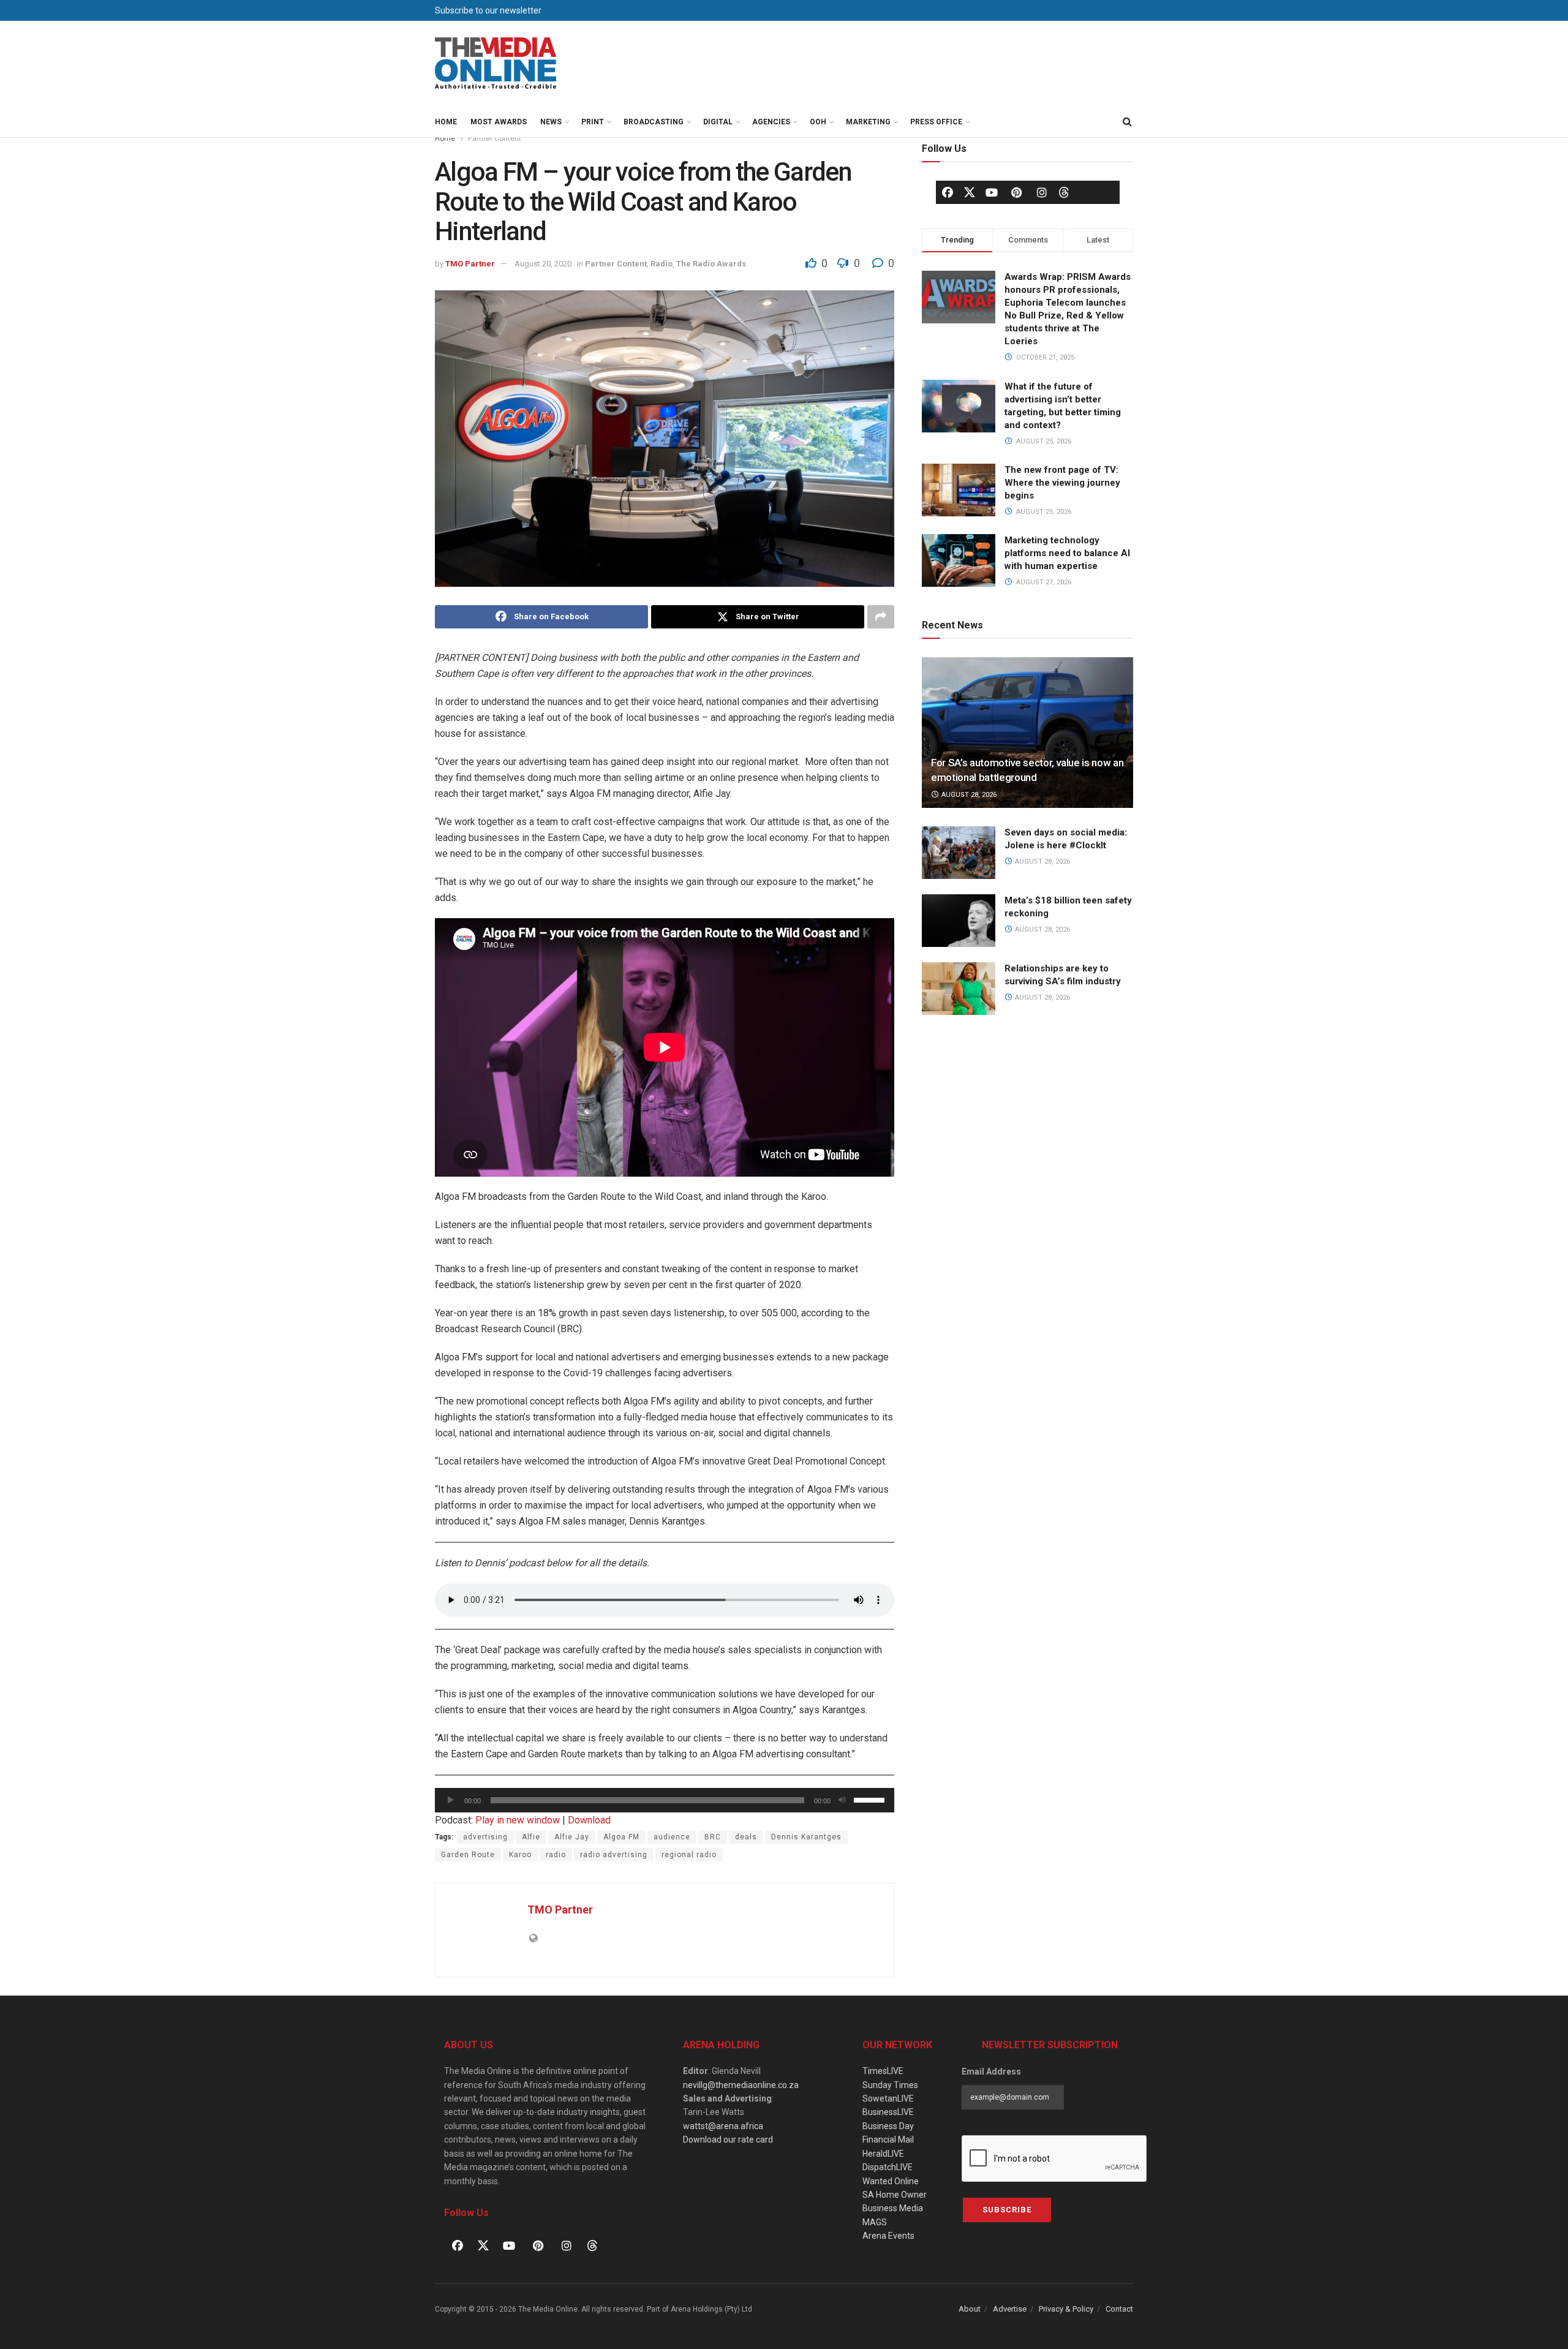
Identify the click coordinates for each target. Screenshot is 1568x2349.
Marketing (868, 122)
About (970, 2309)
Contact (1119, 2309)
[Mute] (842, 1800)
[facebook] (948, 192)
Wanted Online (891, 2181)
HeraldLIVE (883, 2154)
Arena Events (888, 2236)
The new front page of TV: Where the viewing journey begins (1062, 483)
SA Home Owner (895, 2195)
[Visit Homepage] (496, 64)
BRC (713, 1837)
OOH (818, 122)
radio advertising (614, 1855)
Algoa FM (621, 1837)
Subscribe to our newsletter (488, 10)
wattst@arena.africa (723, 2126)
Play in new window (518, 1820)
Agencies (771, 122)
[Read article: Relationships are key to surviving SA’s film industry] (959, 989)
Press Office (936, 122)
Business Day (888, 2126)
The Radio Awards (711, 264)
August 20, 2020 (543, 264)
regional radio (689, 1855)
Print (593, 122)
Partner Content (495, 138)
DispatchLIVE (888, 2167)
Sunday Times (890, 2085)
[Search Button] (1127, 122)
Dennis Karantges (806, 1837)
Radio (661, 264)
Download (589, 1820)
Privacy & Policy (1066, 2309)
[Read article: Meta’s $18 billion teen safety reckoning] (959, 921)
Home (446, 122)
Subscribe (1007, 2210)
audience (672, 1837)
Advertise (1010, 2309)
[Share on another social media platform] (881, 617)
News (551, 122)
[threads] (1064, 192)
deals (746, 1837)
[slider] (871, 1799)
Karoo (520, 1855)
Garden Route (468, 1855)
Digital (718, 122)
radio (556, 1855)
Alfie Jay (572, 1837)
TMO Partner (470, 264)
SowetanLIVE (888, 2098)
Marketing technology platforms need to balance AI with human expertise (1067, 553)
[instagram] (1042, 192)
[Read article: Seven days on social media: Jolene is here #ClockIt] (959, 853)
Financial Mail (888, 2140)
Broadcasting (654, 122)
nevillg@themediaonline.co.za (741, 2085)
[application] (665, 1800)
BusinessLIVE (888, 2112)
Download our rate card (728, 2140)
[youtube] (992, 192)
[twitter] (970, 192)
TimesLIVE (883, 2071)
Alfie (531, 1837)
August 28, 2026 (968, 795)
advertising (485, 1837)
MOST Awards (499, 122)
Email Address (991, 2072)
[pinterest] (1017, 192)
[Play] (451, 1800)
